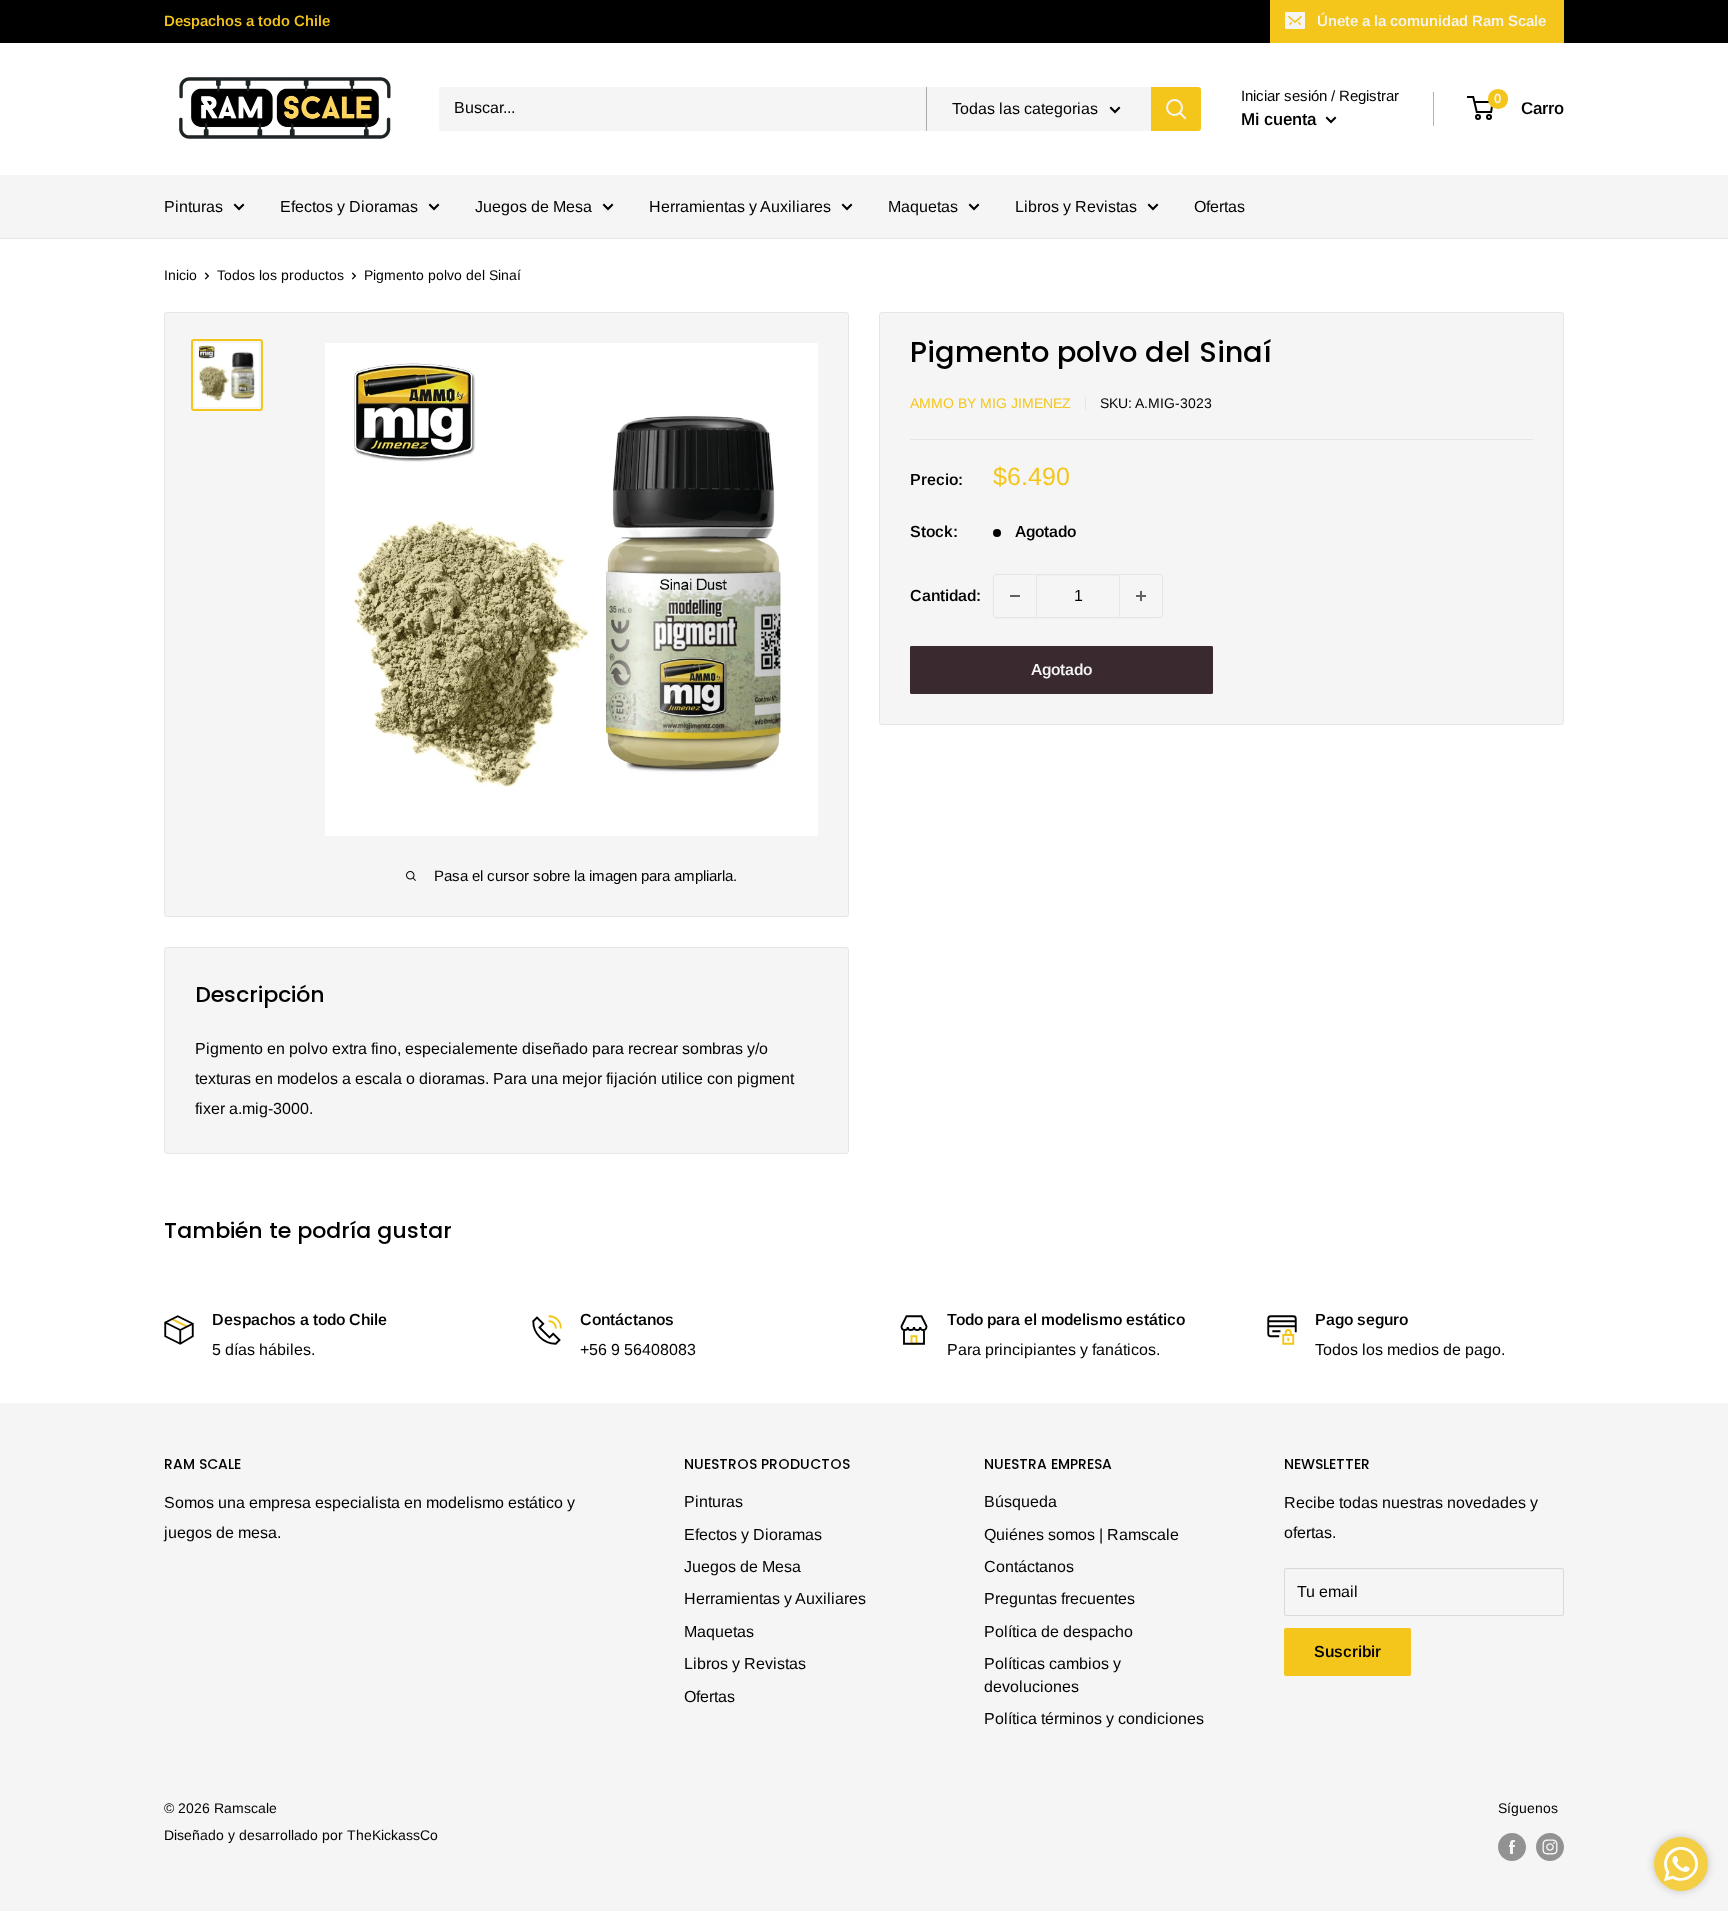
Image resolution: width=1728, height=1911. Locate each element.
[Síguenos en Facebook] (1512, 1847)
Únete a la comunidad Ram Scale (1431, 20)
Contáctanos (1029, 1566)
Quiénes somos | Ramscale (1081, 1534)
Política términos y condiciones (1094, 1718)
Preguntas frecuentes (1059, 1598)
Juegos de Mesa (533, 206)
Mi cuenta (1281, 119)
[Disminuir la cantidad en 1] (1015, 596)
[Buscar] (1176, 109)
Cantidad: (945, 595)
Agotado (1061, 669)
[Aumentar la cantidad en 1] (1141, 596)
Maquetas (923, 206)
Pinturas (193, 206)
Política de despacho (1058, 1631)
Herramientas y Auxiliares (740, 206)
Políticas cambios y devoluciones (1052, 1674)
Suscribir (1347, 1651)
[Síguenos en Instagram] (1550, 1847)
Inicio (180, 275)
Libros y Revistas (1076, 206)
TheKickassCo (392, 1835)
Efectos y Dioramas (349, 206)
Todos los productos (280, 275)
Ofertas (1219, 206)
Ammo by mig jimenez (990, 403)
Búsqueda (1020, 1501)
